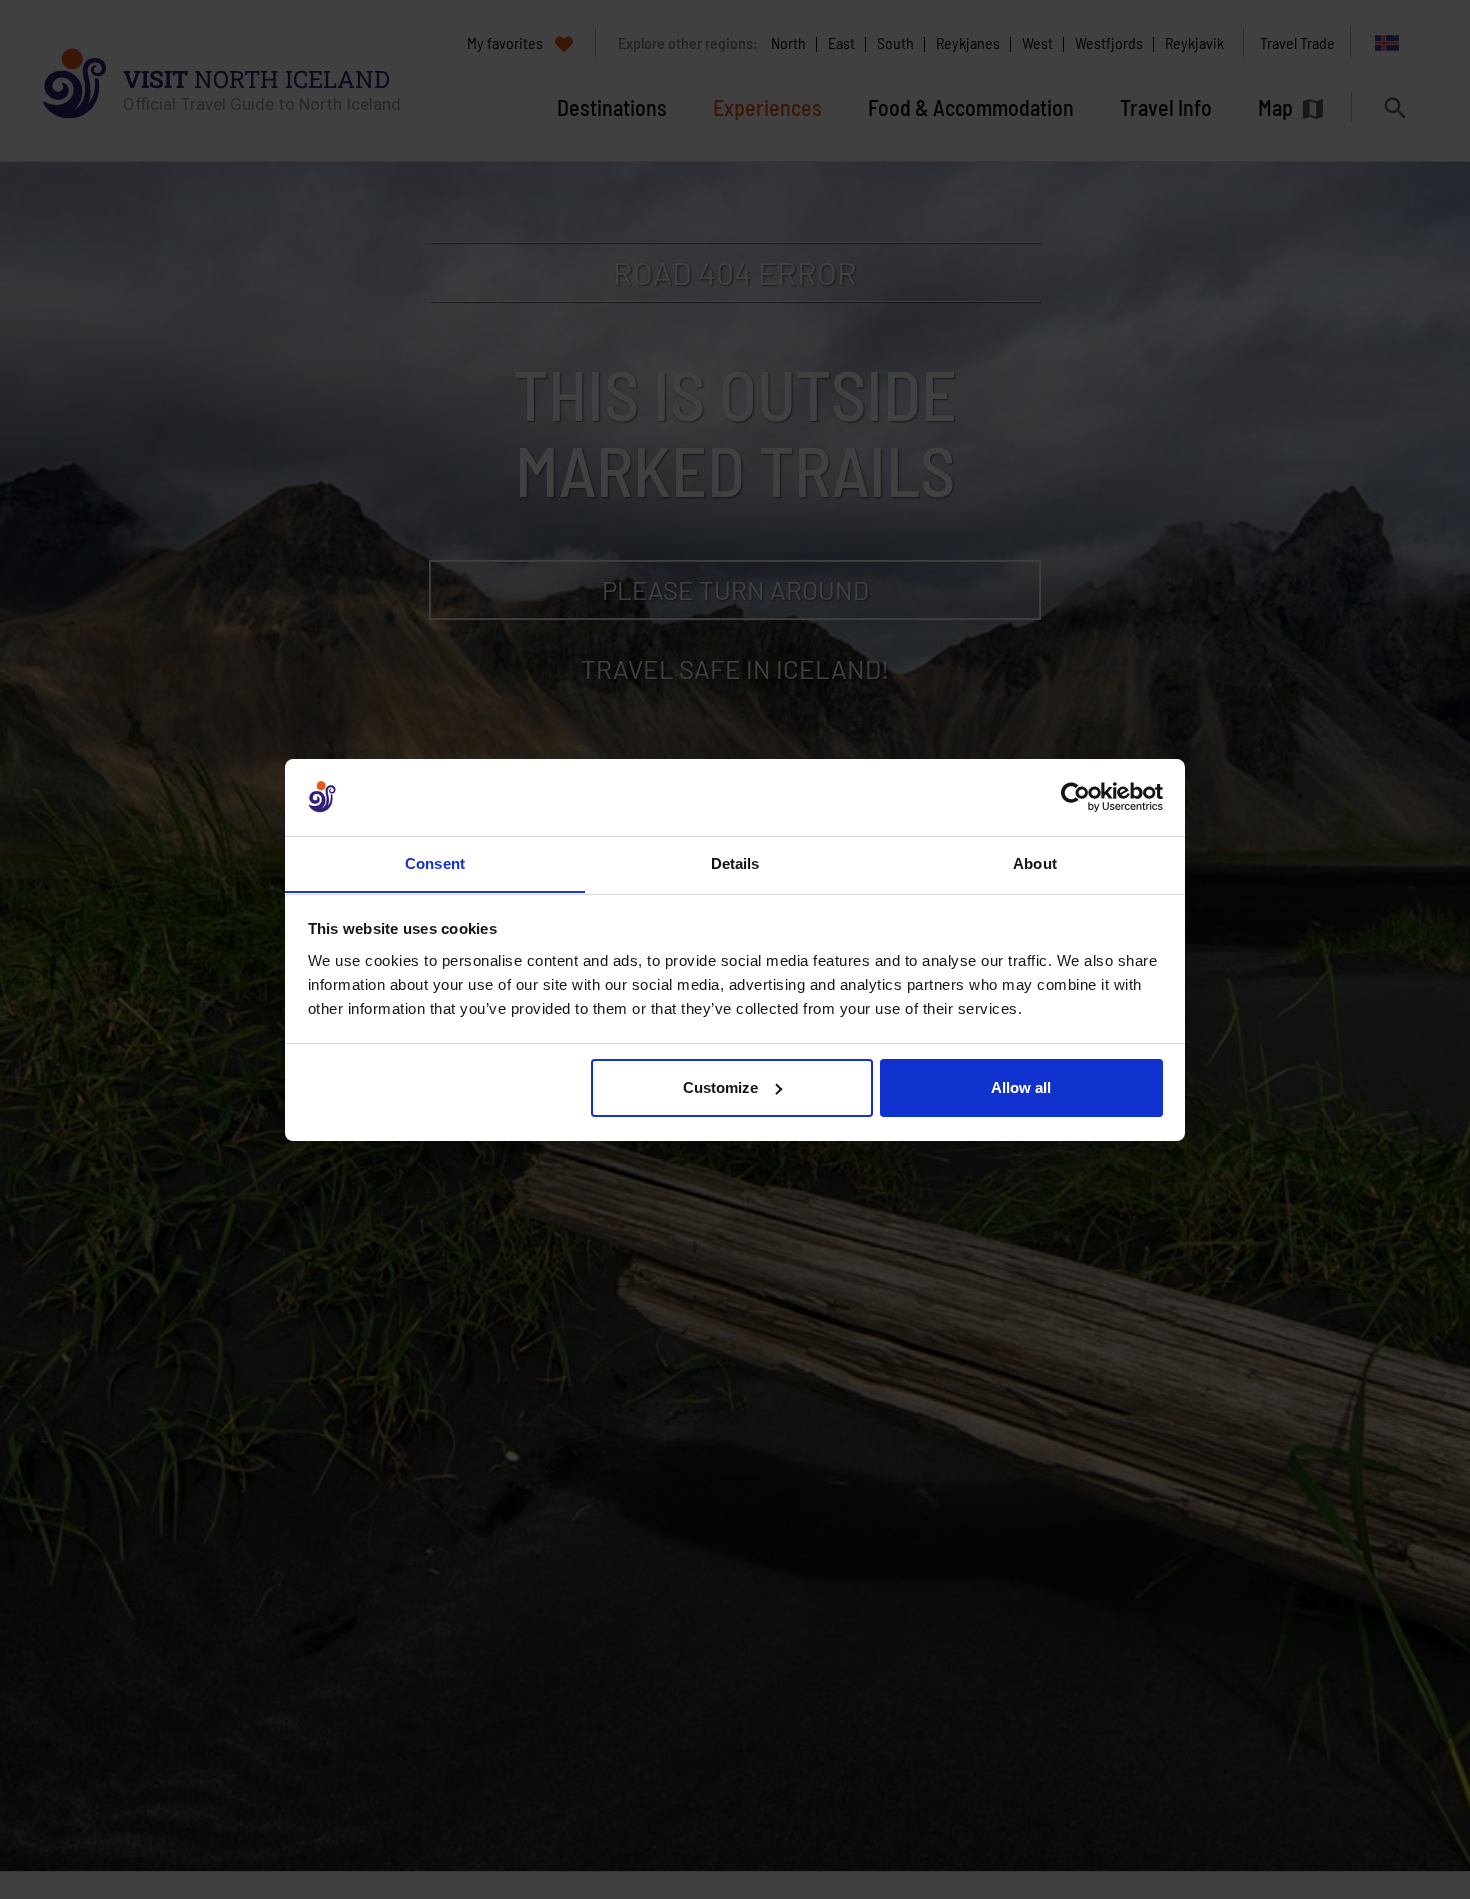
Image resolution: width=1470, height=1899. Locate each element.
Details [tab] (735, 862)
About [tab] (1035, 862)
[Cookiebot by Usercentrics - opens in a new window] (1075, 797)
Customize (720, 1087)
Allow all (1021, 1087)
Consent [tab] (435, 862)
